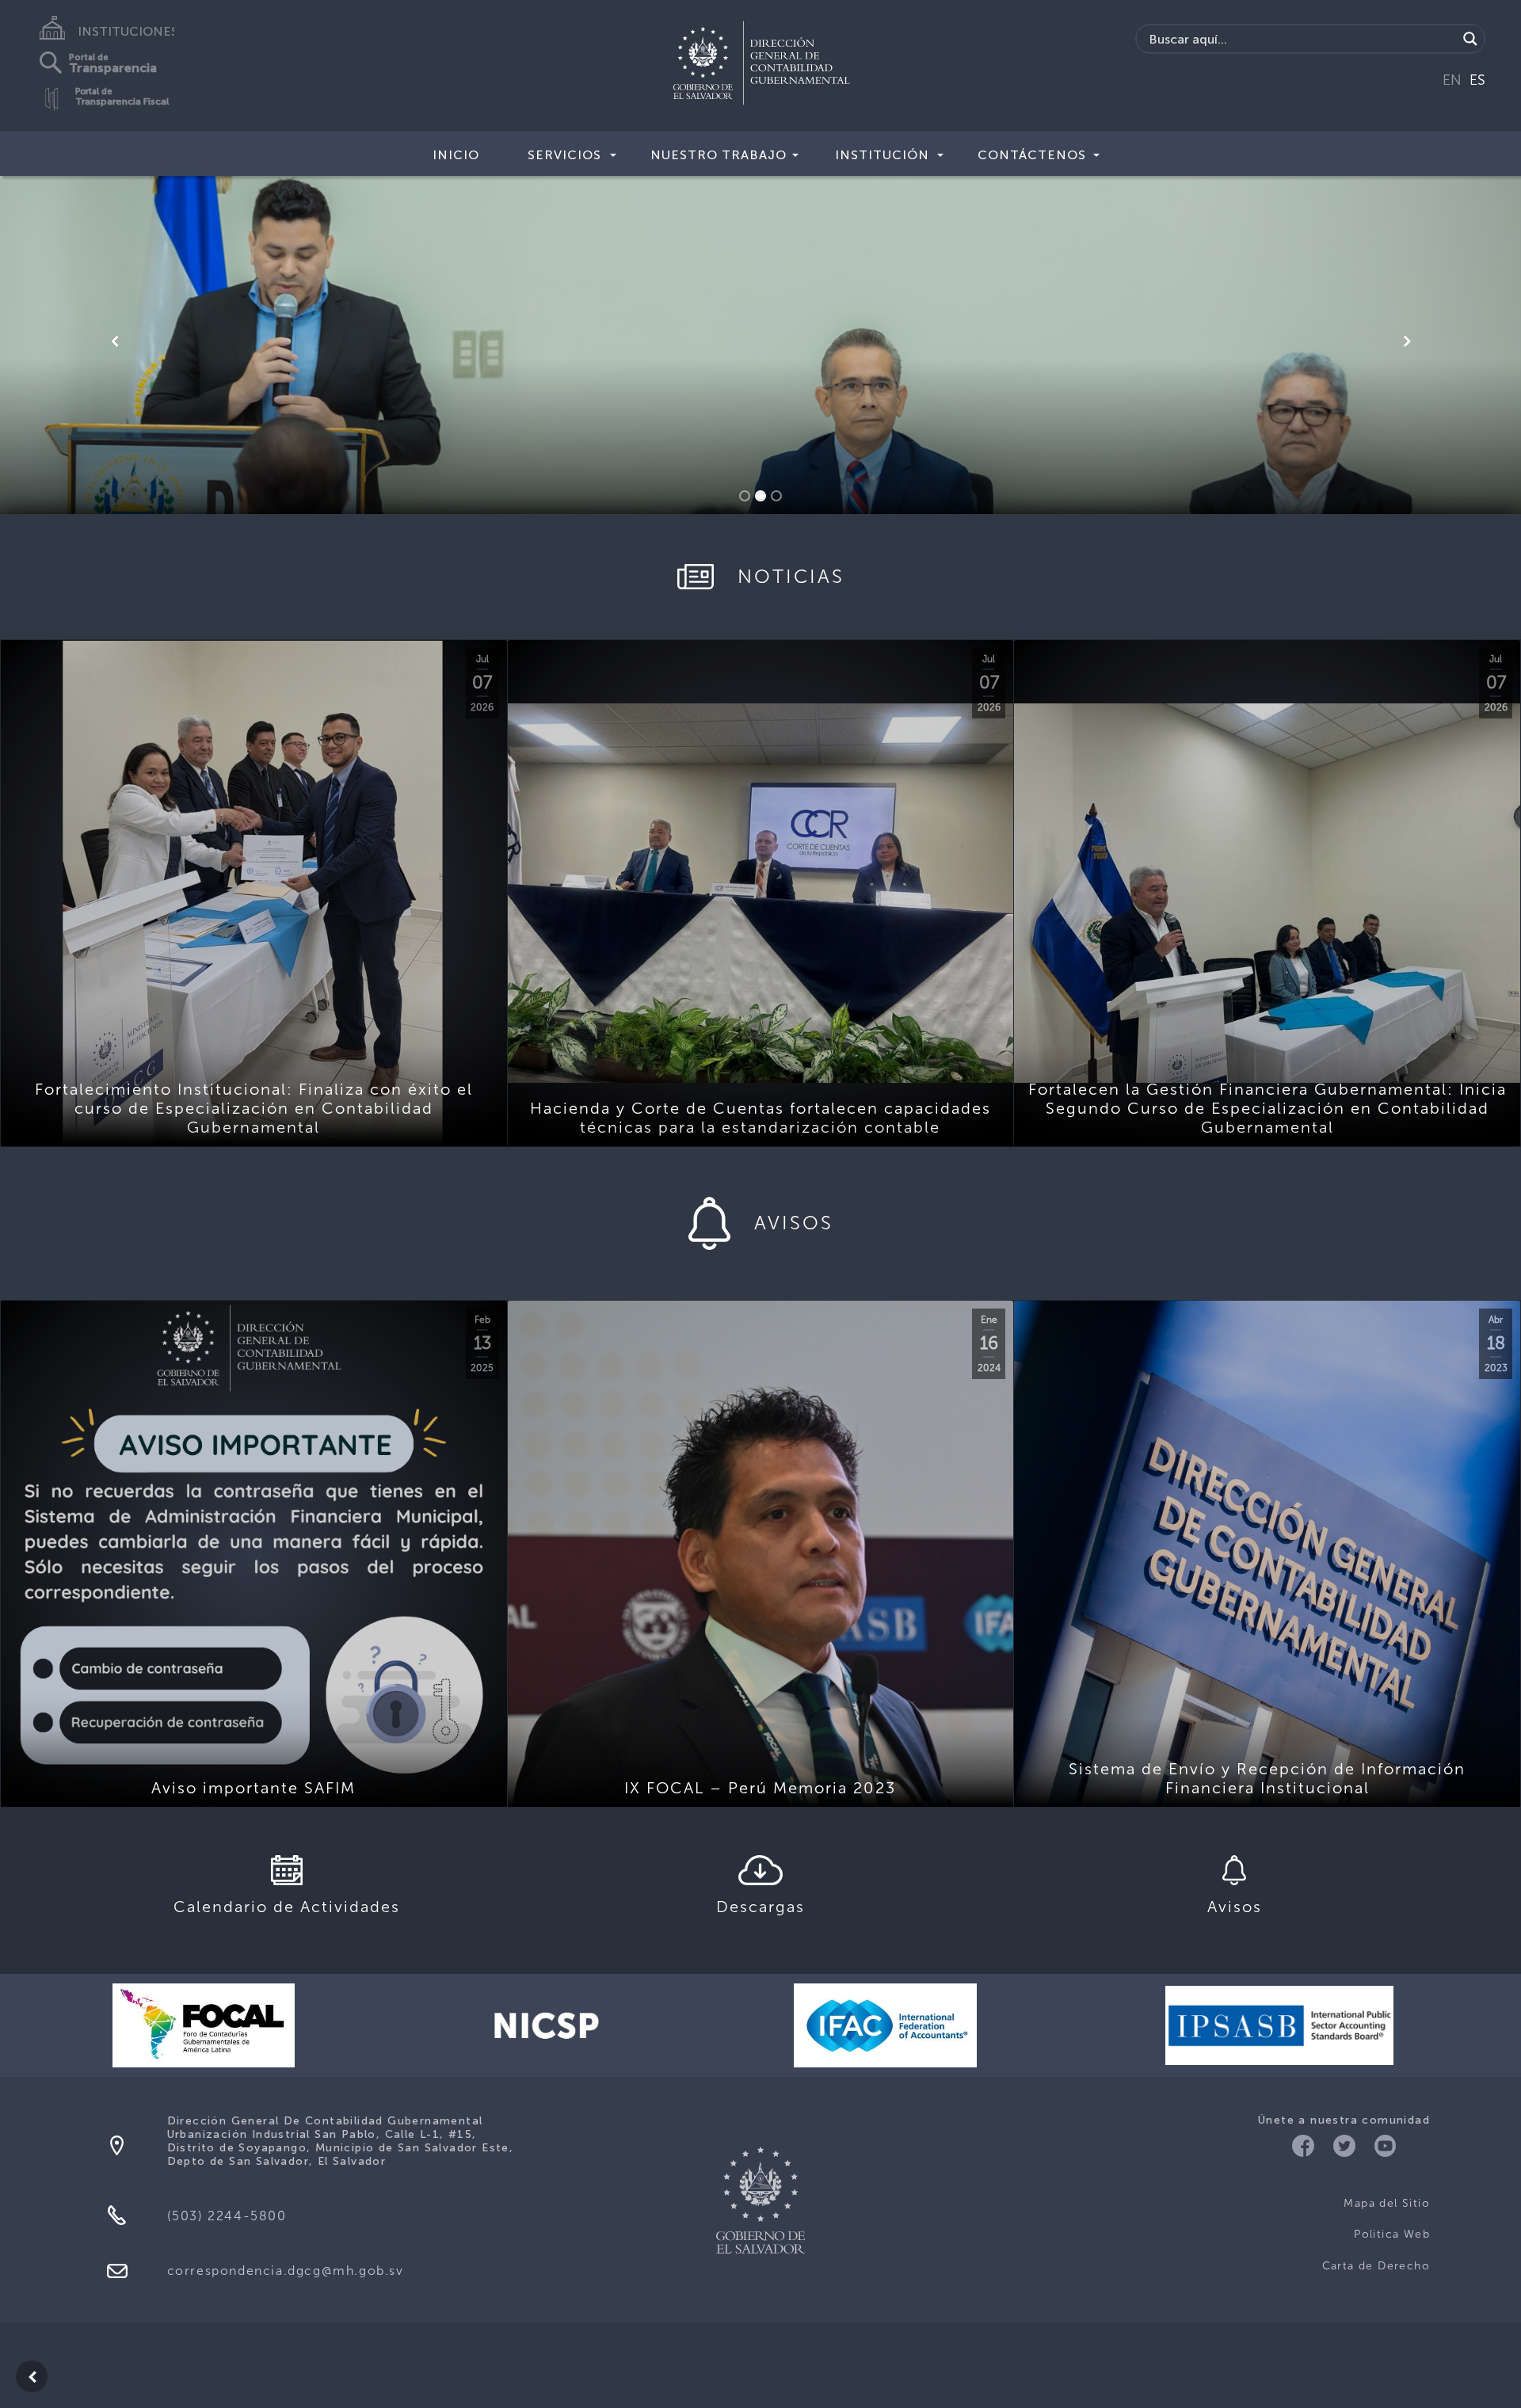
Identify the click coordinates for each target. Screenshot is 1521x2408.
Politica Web (1392, 2234)
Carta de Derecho (1376, 2266)
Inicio (456, 155)
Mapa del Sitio (1387, 2203)
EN (1452, 80)
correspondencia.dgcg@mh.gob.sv (286, 2271)
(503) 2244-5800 (227, 2216)
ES (1477, 80)
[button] (114, 341)
